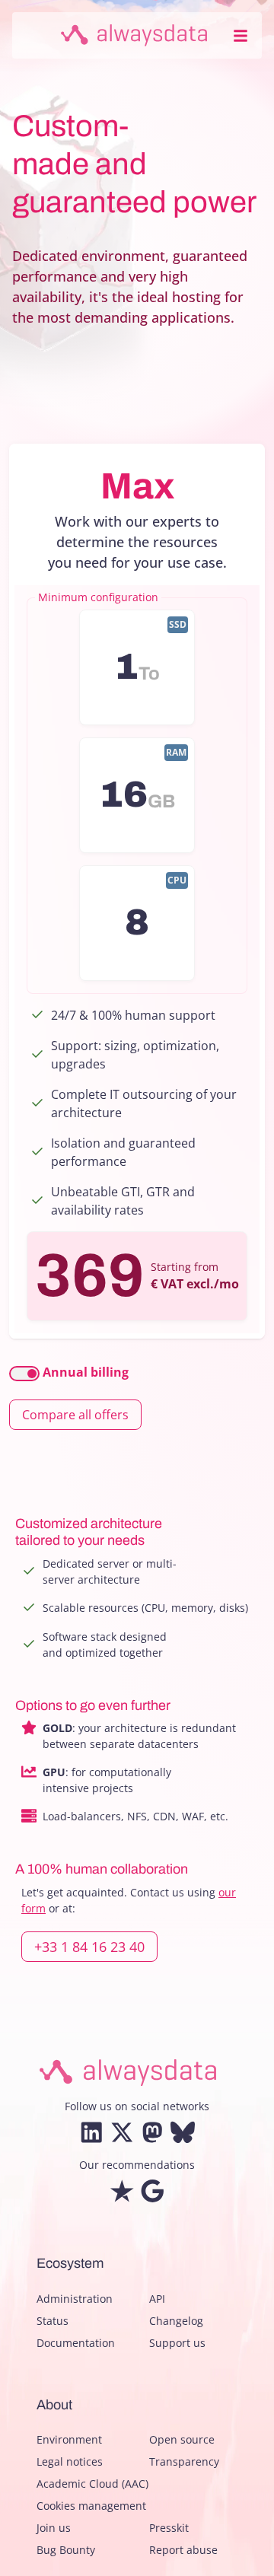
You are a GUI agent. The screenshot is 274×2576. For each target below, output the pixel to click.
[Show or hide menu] (241, 36)
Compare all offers (75, 1415)
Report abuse (183, 2550)
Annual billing (86, 1372)
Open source (182, 2439)
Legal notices (70, 2461)
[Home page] (134, 35)
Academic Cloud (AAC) (92, 2484)
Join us (54, 2528)
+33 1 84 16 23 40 (89, 1947)
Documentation (76, 2343)
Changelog (176, 2321)
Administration (75, 2299)
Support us (177, 2343)
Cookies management (91, 2506)
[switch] (24, 1374)
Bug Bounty (66, 2550)
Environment (69, 2439)
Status (53, 2321)
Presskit (169, 2528)
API (157, 2299)
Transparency (184, 2461)
